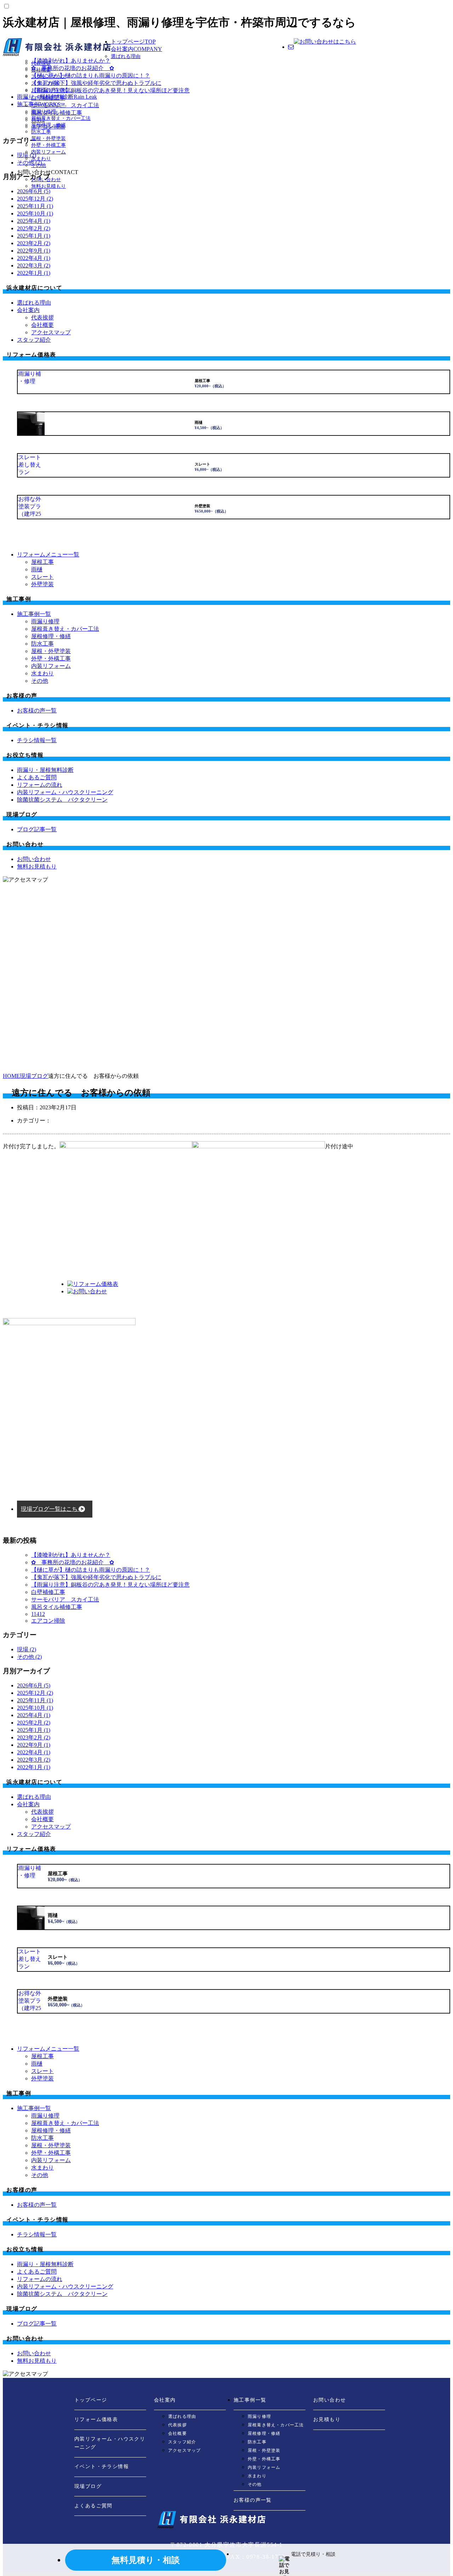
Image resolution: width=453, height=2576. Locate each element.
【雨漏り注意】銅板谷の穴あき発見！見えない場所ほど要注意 (110, 1585)
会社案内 (136, 49)
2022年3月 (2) (34, 265)
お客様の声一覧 (253, 2500)
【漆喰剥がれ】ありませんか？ (71, 1555)
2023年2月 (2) (34, 243)
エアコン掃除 (48, 1621)
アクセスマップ (48, 77)
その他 (39, 165)
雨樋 (37, 569)
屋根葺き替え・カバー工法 (61, 118)
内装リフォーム (48, 152)
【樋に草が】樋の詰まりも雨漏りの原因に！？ (91, 1570)
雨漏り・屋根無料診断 (57, 97)
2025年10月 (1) (35, 213)
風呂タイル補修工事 (57, 1607)
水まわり (41, 159)
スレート (42, 577)
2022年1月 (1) (34, 273)
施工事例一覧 (250, 2400)
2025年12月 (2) (35, 199)
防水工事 (41, 132)
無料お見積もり (48, 186)
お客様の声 (51, 90)
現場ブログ (88, 2486)
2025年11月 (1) (35, 206)
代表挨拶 (41, 63)
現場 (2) (27, 1649)
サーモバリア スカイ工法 (65, 1599)
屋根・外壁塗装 (48, 138)
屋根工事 (42, 562)
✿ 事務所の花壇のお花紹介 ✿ (73, 1562)
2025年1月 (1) (34, 236)
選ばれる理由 (126, 56)
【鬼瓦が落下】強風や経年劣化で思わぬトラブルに (96, 1577)
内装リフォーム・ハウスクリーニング (110, 2443)
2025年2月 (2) (34, 228)
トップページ (133, 42)
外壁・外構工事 (48, 145)
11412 (38, 1614)
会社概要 (41, 70)
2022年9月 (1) (34, 251)
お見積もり (327, 2419)
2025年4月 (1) (34, 221)
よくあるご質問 (93, 2506)
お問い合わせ (46, 180)
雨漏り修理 (44, 112)
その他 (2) (29, 1657)
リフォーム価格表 (96, 2419)
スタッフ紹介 (46, 83)
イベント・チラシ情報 (102, 2467)
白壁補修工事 (48, 1592)
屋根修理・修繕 (48, 125)
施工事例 (39, 104)
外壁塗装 (42, 584)
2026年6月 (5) (34, 1685)
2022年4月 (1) (34, 258)
